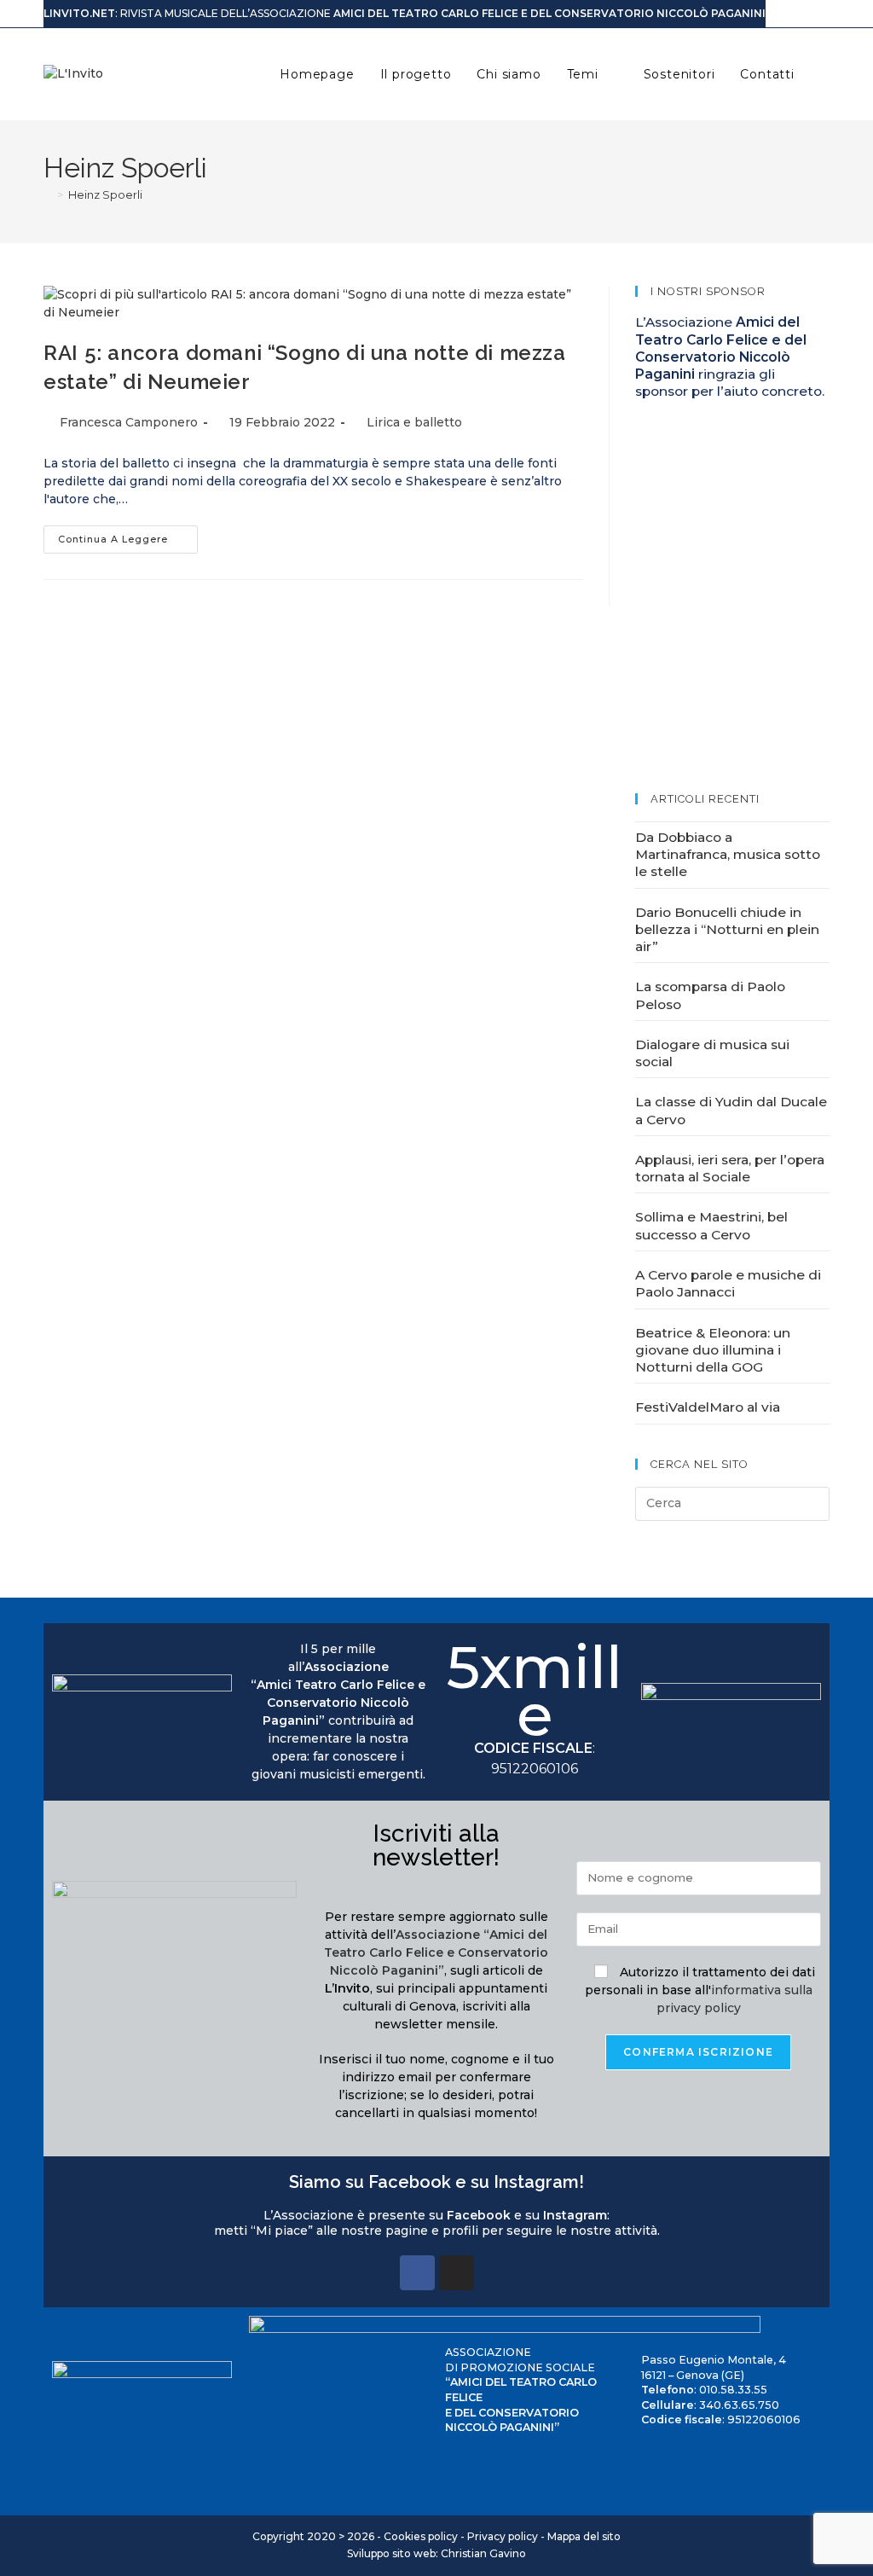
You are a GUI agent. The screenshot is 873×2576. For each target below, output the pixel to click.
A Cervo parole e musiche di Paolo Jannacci (728, 1283)
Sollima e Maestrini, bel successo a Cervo (711, 1225)
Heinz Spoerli (105, 194)
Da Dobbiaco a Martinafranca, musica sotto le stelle (728, 855)
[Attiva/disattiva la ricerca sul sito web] (825, 74)
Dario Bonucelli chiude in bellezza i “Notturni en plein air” (727, 930)
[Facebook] (417, 2273)
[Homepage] (48, 194)
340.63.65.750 (739, 2405)
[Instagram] (457, 2273)
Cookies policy (421, 2536)
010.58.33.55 (733, 2390)
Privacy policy (503, 2536)
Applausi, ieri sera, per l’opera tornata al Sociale (730, 1168)
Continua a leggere (128, 535)
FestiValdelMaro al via (708, 1407)
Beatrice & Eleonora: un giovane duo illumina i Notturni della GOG (713, 1350)
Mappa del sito (584, 2536)
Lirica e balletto (414, 422)
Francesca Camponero (129, 422)
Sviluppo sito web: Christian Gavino (436, 2553)
